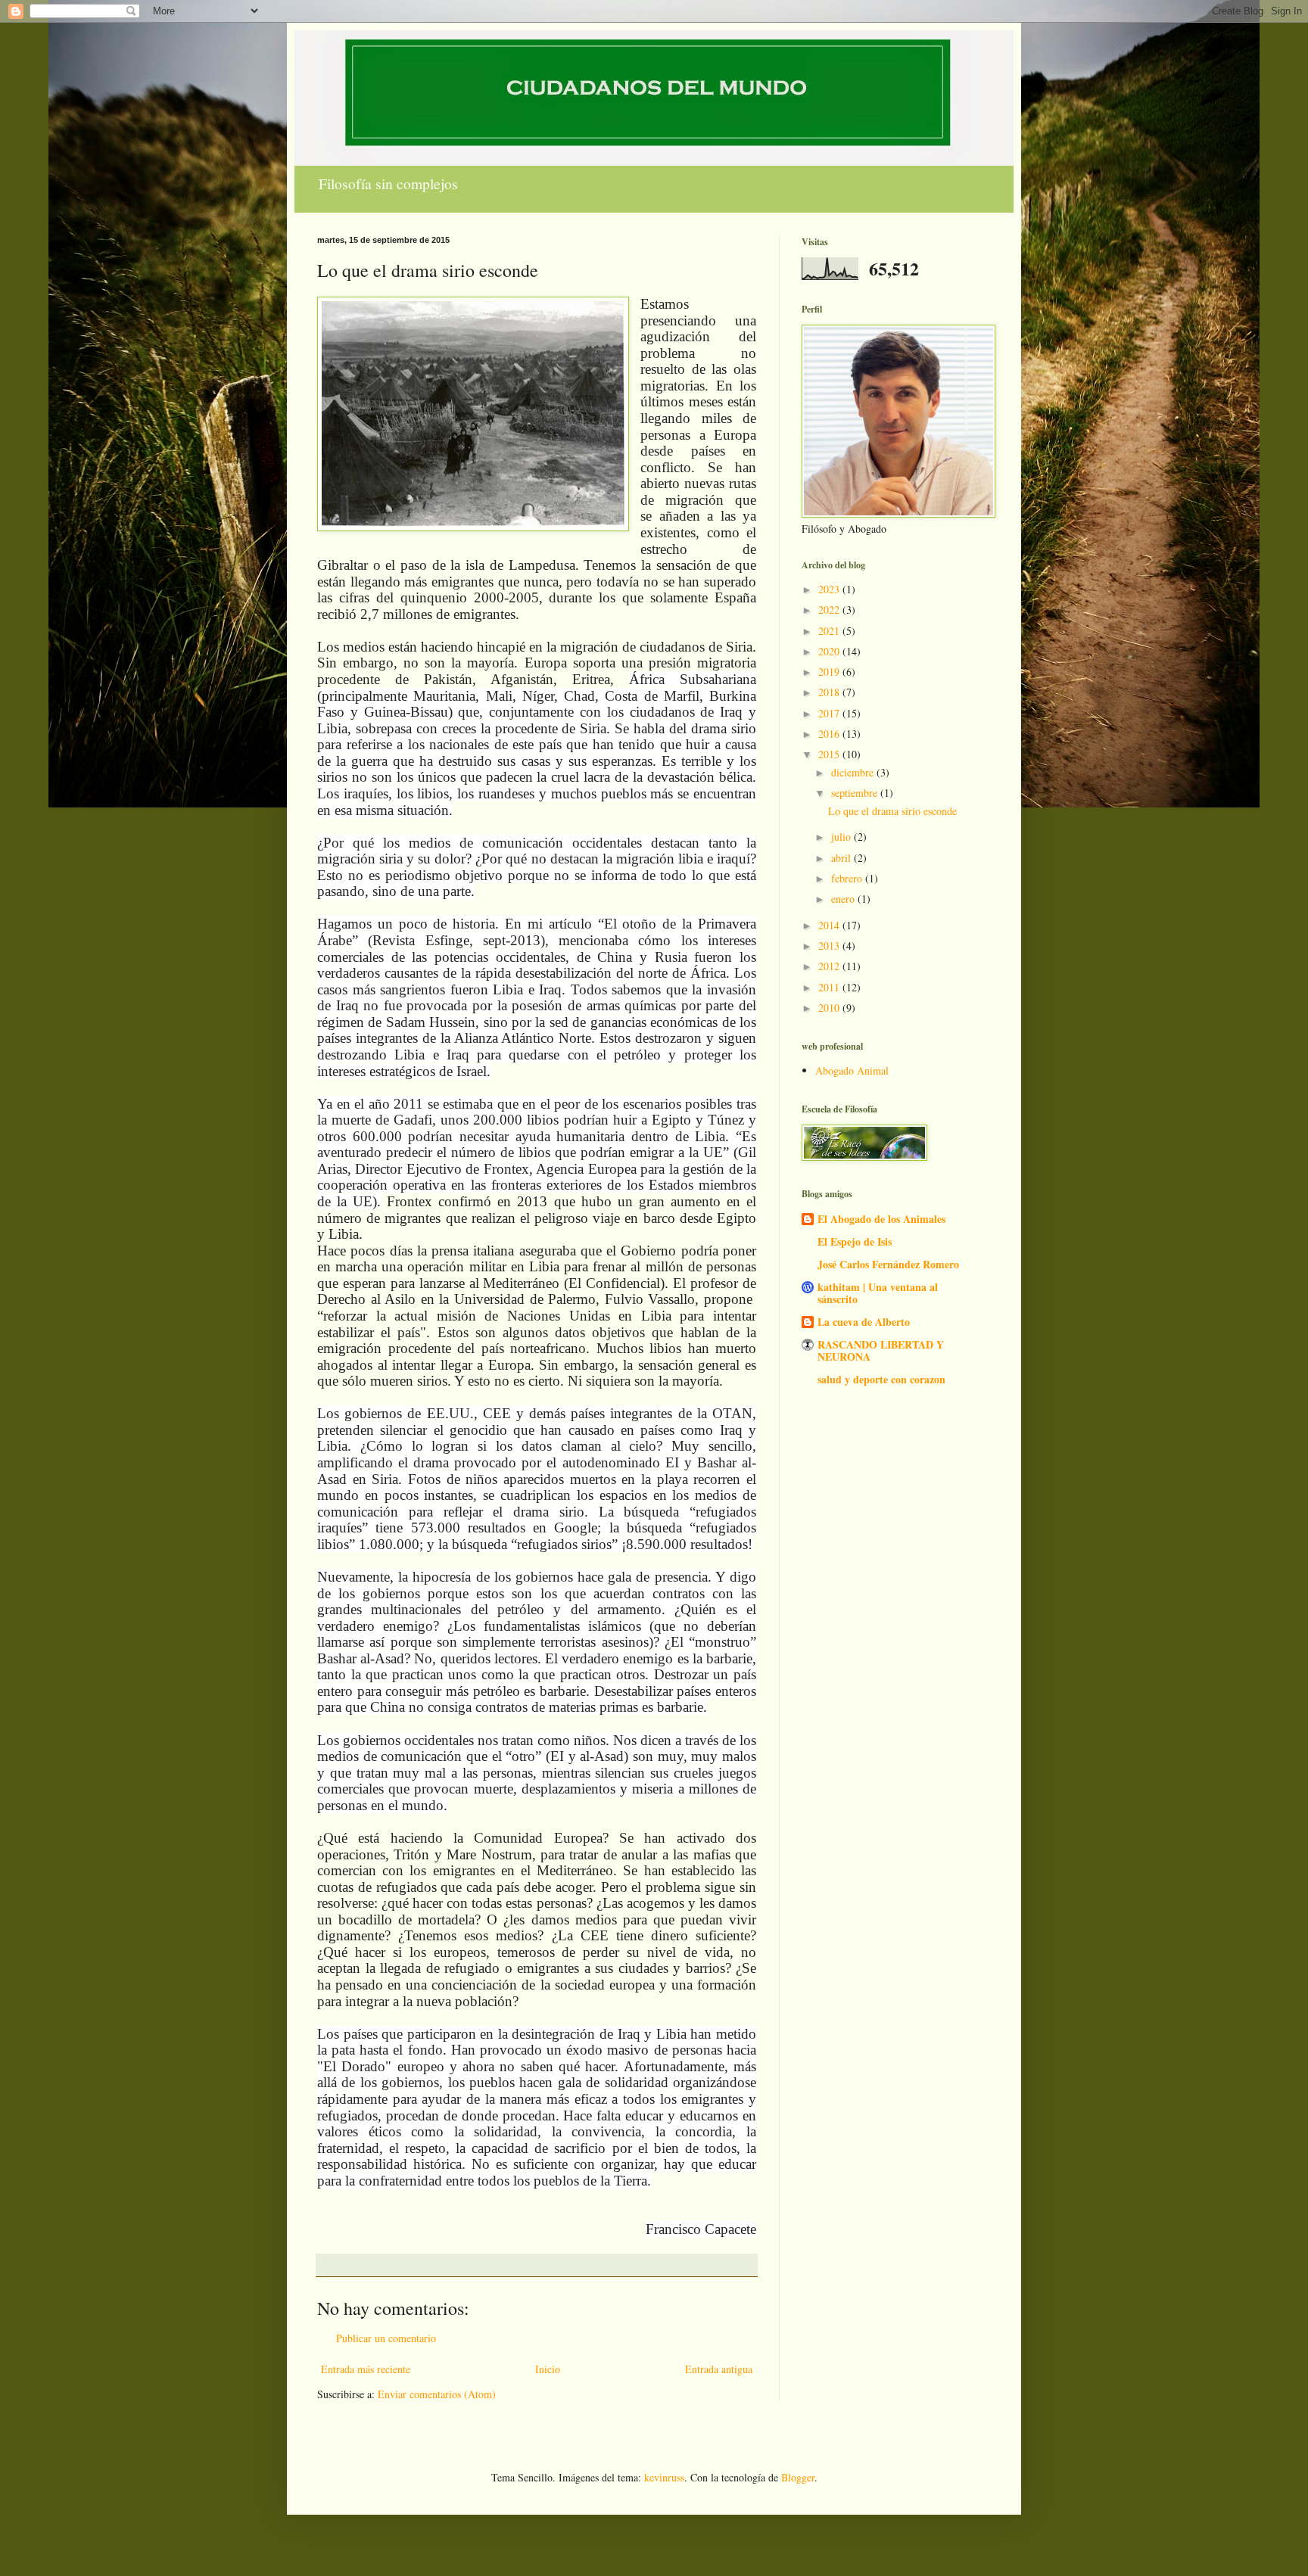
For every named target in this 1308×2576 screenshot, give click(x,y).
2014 (830, 925)
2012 (830, 966)
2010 (830, 1008)
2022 (830, 610)
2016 (830, 734)
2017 (830, 713)
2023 (830, 589)
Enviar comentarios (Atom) (437, 2394)
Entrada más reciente (366, 2369)
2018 (830, 692)
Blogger (798, 2477)
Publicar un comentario (386, 2338)
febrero (848, 878)
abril (842, 858)
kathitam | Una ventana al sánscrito (878, 1293)
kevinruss (664, 2477)
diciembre (854, 772)
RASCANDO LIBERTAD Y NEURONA (881, 1350)
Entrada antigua (719, 2369)
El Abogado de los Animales (881, 1219)
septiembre (856, 793)
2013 (830, 946)
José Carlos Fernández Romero (888, 1264)
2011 (830, 987)
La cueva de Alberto (864, 1322)
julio (842, 837)
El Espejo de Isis (855, 1241)
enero (844, 899)
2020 (830, 651)
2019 (830, 672)
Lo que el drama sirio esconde (892, 811)
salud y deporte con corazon (881, 1379)
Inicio (548, 2369)
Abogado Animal (852, 1070)
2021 (830, 631)
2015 (830, 754)
